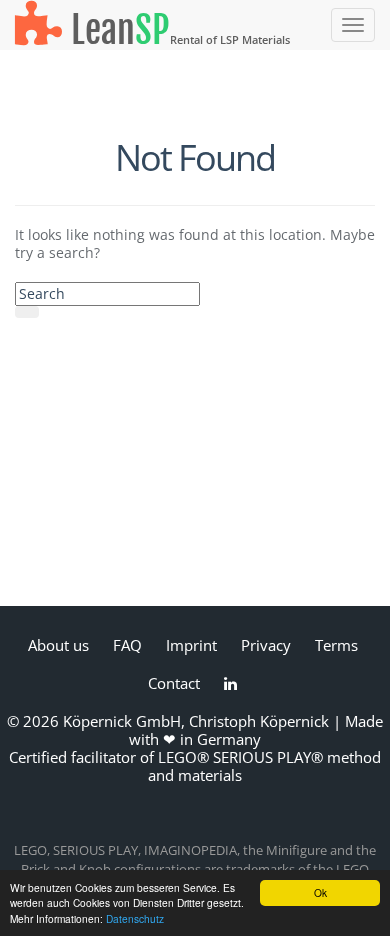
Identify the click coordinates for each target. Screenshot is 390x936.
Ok (320, 892)
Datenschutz (135, 918)
